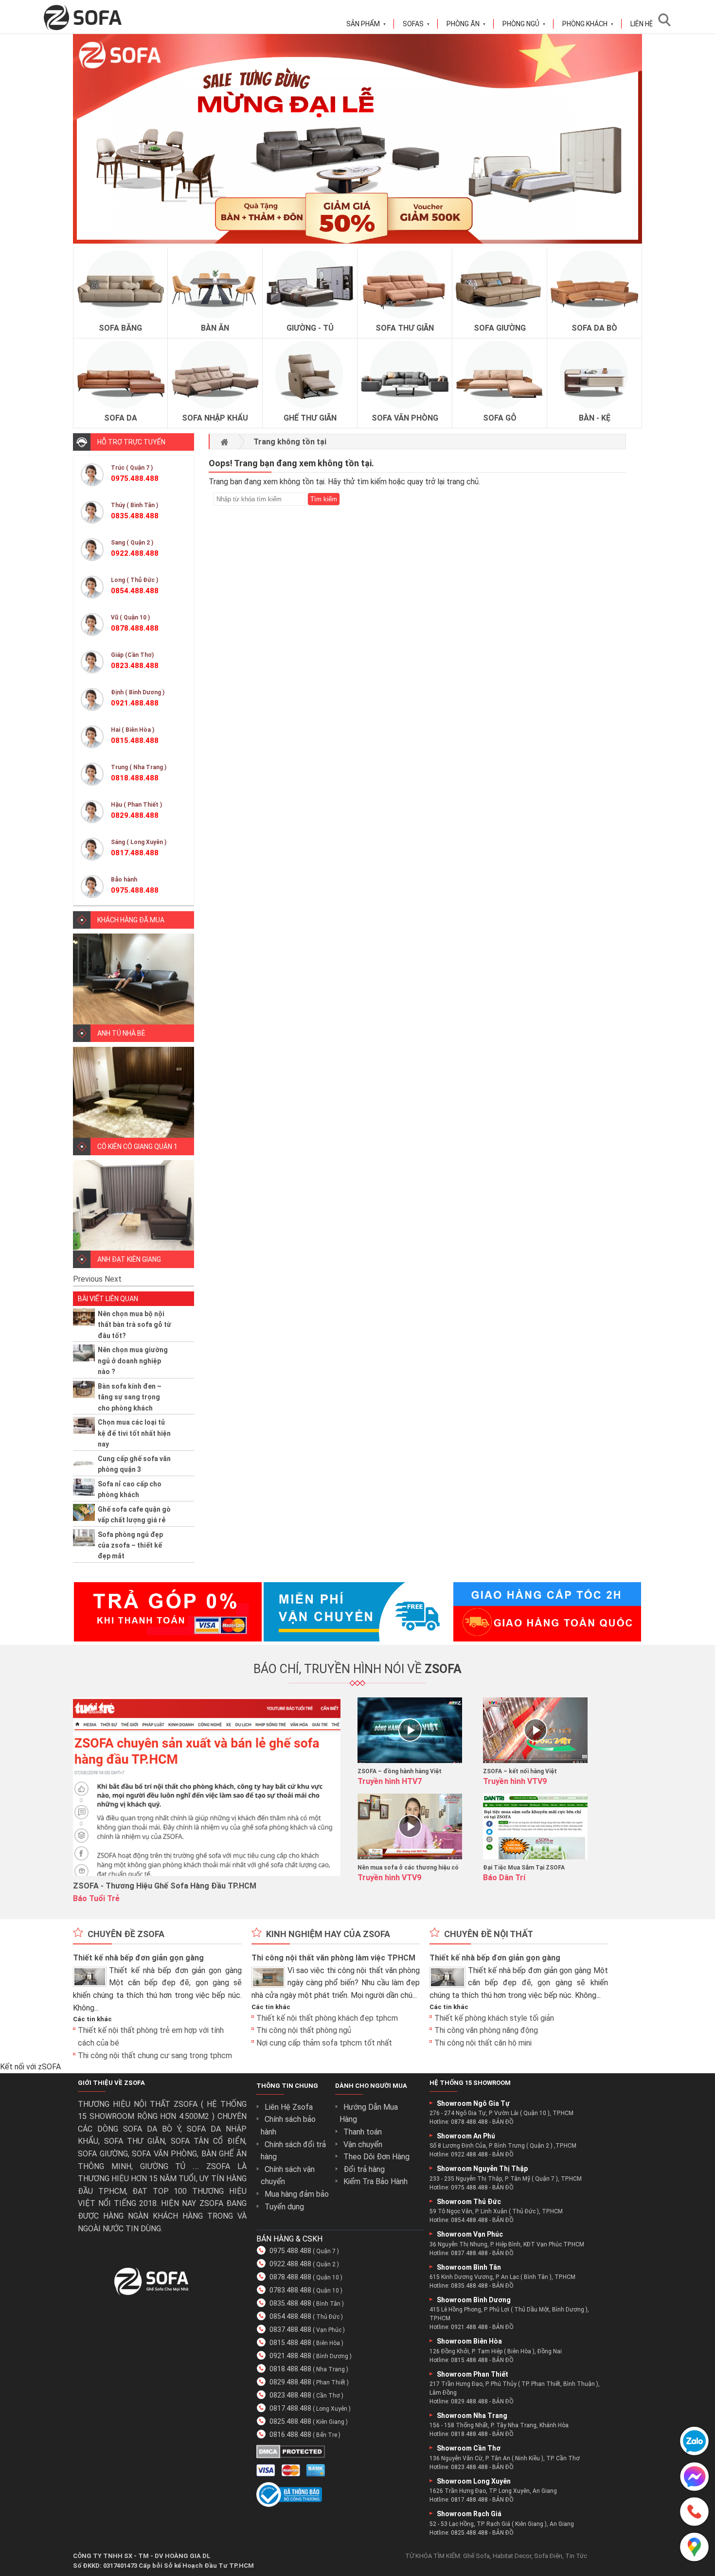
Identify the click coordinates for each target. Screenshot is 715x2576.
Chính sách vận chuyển (288, 2176)
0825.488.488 (290, 2421)
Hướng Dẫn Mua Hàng (369, 2113)
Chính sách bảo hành (288, 2126)
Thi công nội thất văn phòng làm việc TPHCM (333, 1958)
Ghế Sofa (476, 2556)
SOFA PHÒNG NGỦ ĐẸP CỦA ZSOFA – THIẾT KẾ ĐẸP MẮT (130, 1545)
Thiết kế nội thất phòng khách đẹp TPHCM (327, 2018)
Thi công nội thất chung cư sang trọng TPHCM (155, 2056)
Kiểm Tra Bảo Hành (375, 2181)
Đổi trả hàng (364, 2169)
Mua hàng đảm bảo (297, 2194)
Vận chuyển (363, 2144)
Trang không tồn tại (290, 442)
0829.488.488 (290, 2382)
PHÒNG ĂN (466, 24)
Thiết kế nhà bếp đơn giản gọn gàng (138, 1958)
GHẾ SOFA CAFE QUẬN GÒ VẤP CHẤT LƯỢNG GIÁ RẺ (134, 1515)
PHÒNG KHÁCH (588, 24)
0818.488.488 (290, 2369)
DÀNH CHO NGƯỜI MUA (371, 2086)
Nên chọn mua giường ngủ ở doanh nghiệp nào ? (133, 1361)
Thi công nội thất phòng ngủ (304, 2030)
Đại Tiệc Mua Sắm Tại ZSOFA (524, 1868)
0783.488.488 (290, 2290)
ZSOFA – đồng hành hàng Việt (400, 1771)
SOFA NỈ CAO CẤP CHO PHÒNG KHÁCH (130, 1489)
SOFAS (416, 24)
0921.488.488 (290, 2356)
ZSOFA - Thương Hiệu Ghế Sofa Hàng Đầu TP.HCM (165, 1886)
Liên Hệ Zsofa (289, 2107)
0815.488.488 (290, 2343)
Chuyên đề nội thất (489, 1934)
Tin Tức (576, 2556)
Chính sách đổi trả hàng (293, 2151)
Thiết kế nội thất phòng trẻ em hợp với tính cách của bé (151, 2037)
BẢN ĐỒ (503, 2122)
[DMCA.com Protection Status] (291, 2456)
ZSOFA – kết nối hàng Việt (520, 1771)
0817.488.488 (290, 2408)
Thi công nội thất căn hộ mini (483, 2043)
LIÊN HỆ (642, 24)
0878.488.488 (290, 2277)
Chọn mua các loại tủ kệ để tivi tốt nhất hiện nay (134, 1433)
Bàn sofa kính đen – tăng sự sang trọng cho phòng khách (130, 1397)
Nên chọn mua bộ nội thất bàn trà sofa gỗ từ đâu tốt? (134, 1325)
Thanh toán (363, 2132)
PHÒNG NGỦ (524, 24)
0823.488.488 (290, 2395)
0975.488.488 (290, 2251)
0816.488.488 (290, 2435)
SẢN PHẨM (366, 24)
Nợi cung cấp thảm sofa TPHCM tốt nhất (324, 2043)
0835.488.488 (290, 2303)
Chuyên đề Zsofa (126, 1934)
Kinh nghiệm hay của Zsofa (328, 1934)
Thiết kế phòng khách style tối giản (494, 2018)
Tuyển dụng (284, 2207)
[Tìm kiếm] (667, 20)
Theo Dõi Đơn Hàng (376, 2157)
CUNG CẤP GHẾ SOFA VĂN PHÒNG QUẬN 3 (134, 1464)
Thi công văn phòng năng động (486, 2030)
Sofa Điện (548, 2556)
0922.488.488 (290, 2264)
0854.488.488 (290, 2316)
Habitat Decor (512, 2556)
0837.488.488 (290, 2329)
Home (224, 442)
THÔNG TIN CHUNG (287, 2086)
